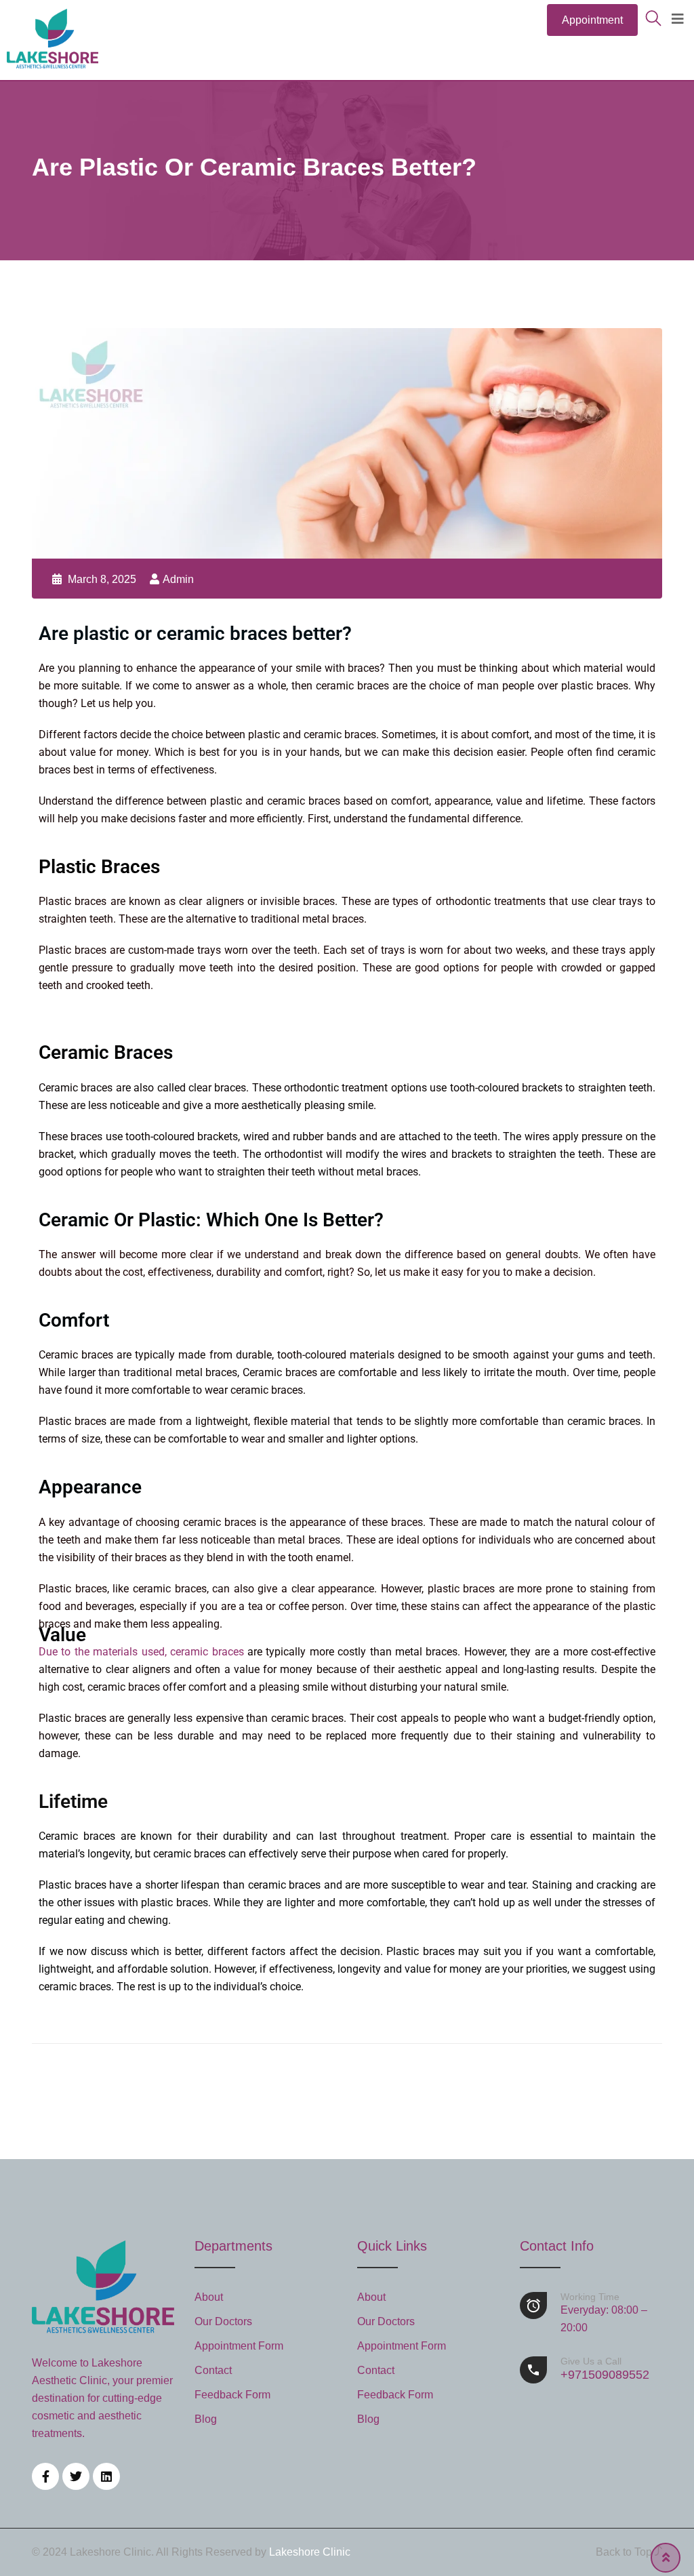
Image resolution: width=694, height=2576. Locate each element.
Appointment (592, 20)
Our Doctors (223, 2321)
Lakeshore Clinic (310, 2552)
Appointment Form (239, 2346)
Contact (213, 2370)
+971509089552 (605, 2369)
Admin (178, 579)
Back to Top (625, 2552)
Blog (206, 2419)
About (209, 2297)
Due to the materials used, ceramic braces (141, 1652)
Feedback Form (232, 2395)
